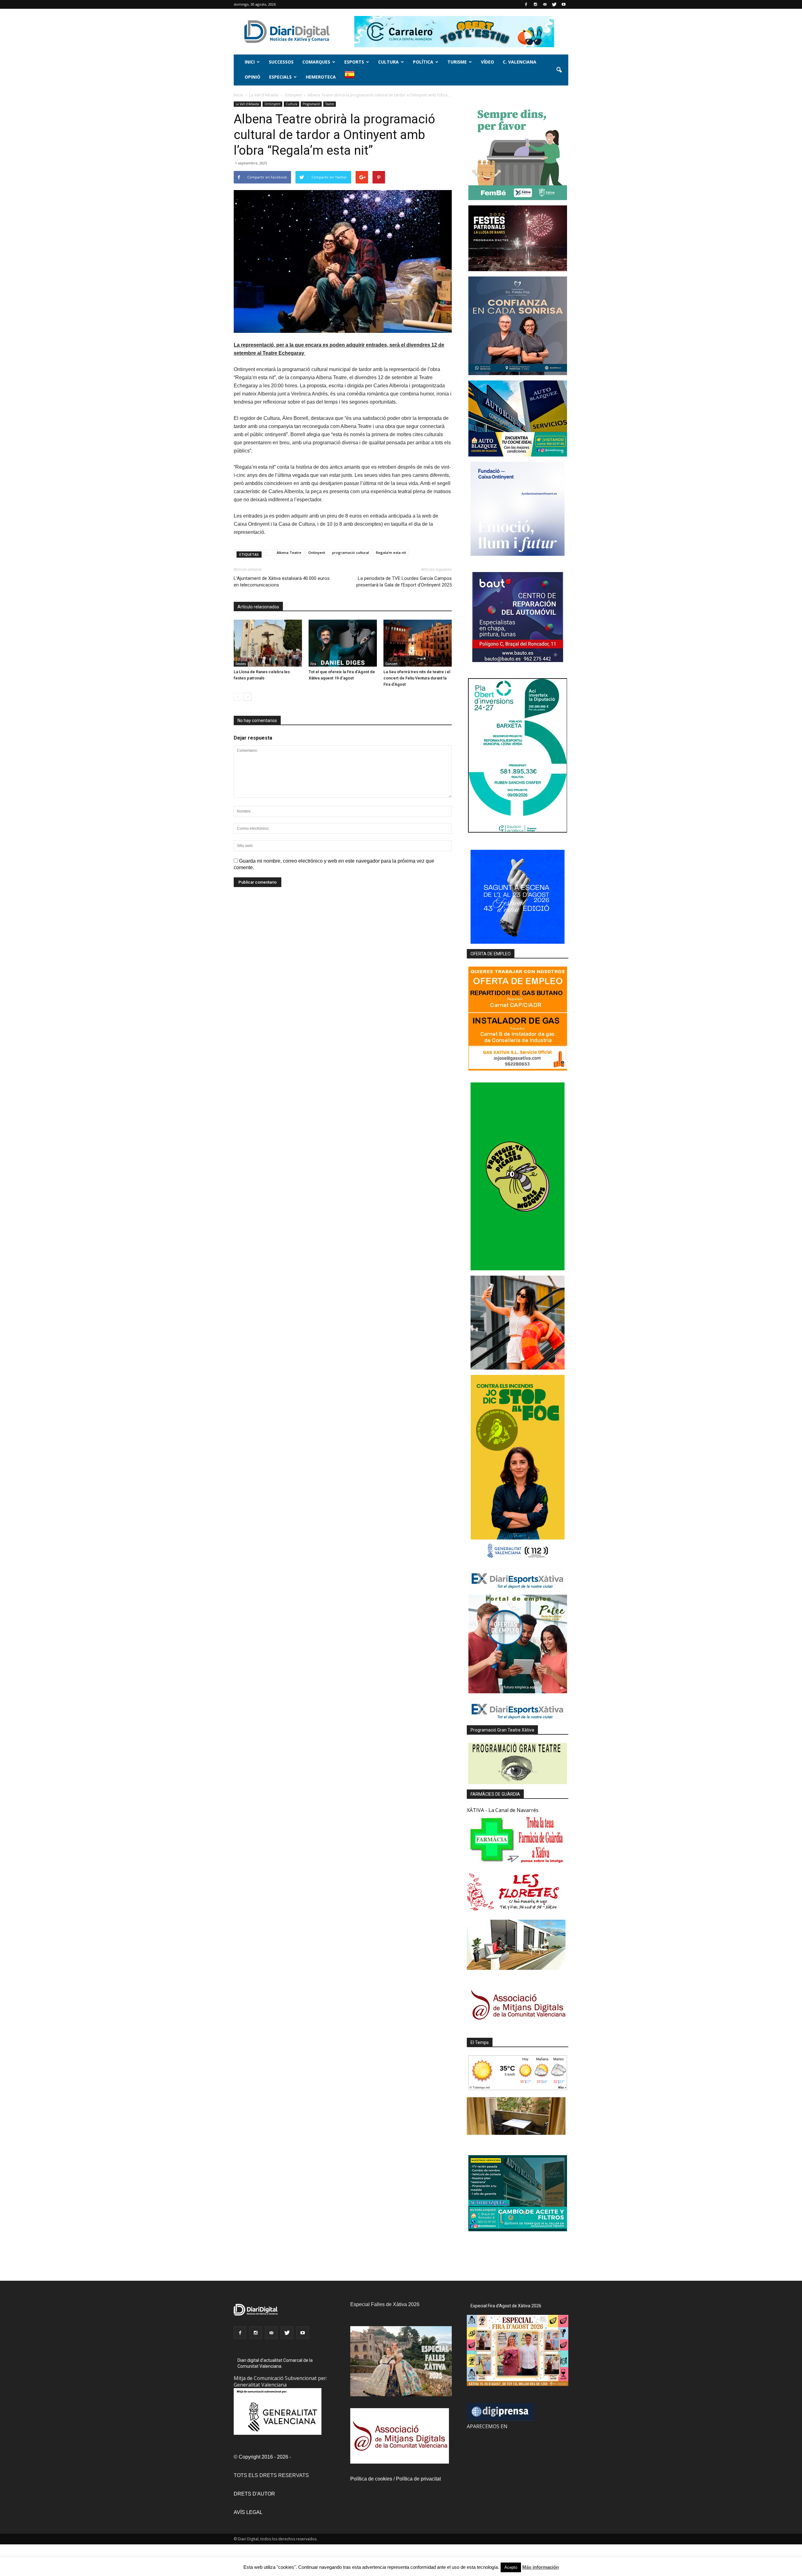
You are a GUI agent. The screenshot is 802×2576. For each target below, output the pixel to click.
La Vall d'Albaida (247, 104)
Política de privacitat (418, 2479)
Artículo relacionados (258, 607)
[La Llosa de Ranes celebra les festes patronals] (268, 643)
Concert (391, 664)
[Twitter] (554, 4)
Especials (280, 77)
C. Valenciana (520, 62)
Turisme (457, 62)
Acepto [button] (511, 2567)
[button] (559, 70)
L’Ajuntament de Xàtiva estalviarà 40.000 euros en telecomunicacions (282, 582)
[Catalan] (352, 78)
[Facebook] (526, 4)
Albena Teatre (289, 552)
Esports (354, 62)
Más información (541, 2567)
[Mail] (545, 4)
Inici (250, 62)
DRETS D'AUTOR (254, 2494)
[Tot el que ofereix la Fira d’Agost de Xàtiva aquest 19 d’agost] (343, 643)
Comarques (316, 62)
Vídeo (487, 62)
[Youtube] (564, 4)
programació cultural (351, 552)
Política (423, 62)
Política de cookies (371, 2479)
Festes (241, 664)
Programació (311, 104)
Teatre (330, 104)
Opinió (253, 77)
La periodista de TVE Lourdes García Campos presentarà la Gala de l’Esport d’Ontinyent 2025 (404, 582)
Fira (313, 664)
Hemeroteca (321, 77)
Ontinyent (272, 104)
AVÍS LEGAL (248, 2512)
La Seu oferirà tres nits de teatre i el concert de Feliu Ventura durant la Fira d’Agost (417, 678)
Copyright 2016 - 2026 (263, 2457)
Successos (281, 62)
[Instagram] (535, 4)
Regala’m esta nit (391, 552)
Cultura (388, 62)
